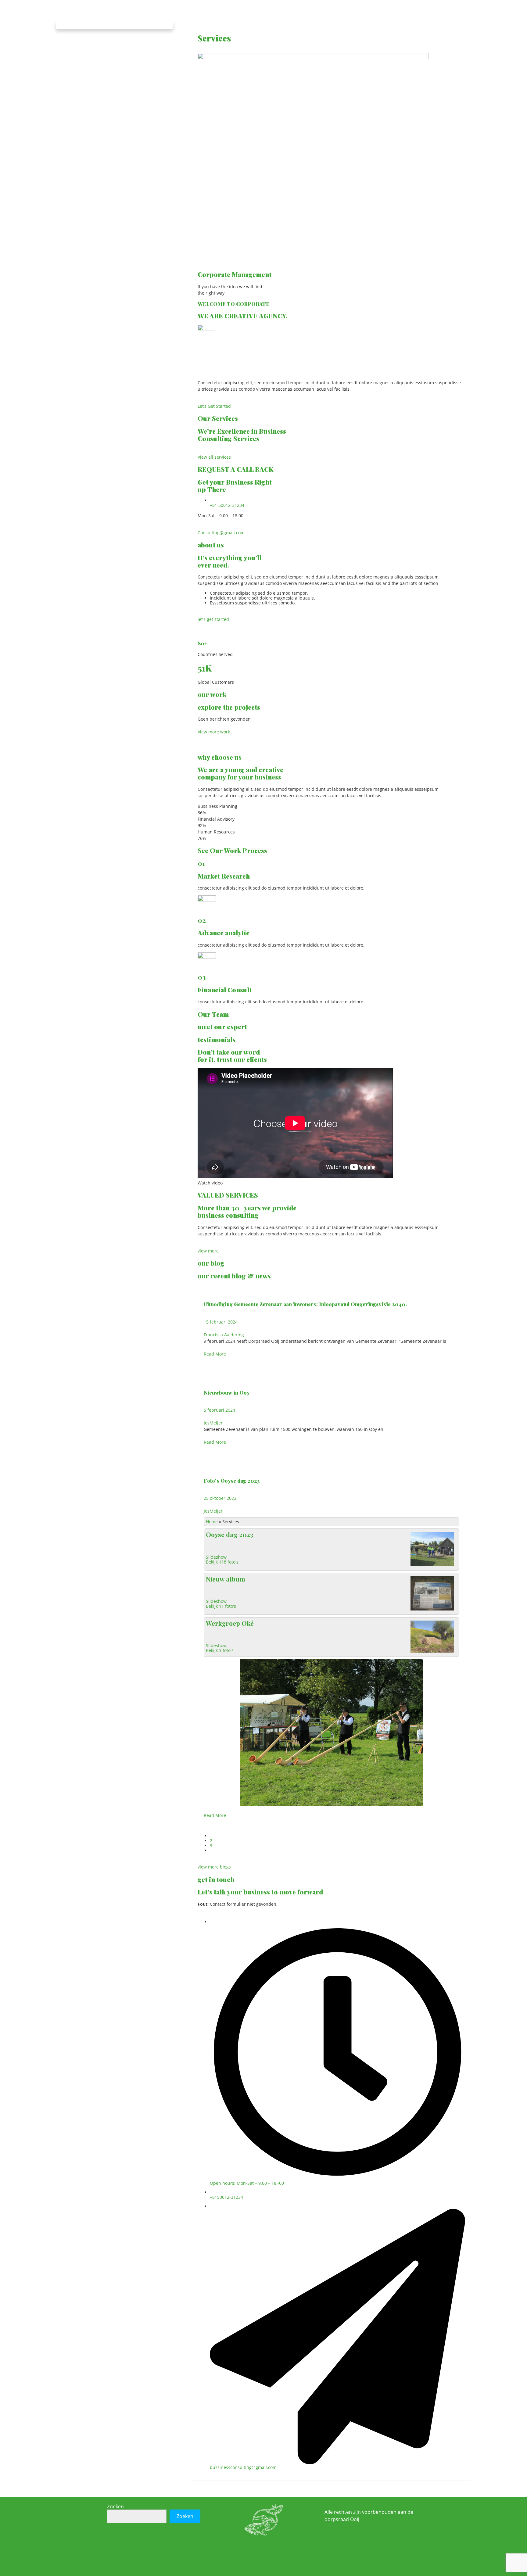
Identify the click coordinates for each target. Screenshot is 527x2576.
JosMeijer (213, 1423)
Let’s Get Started (214, 406)
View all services (214, 457)
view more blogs (214, 1867)
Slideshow (216, 1557)
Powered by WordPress (263, 2558)
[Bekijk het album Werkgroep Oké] (432, 1652)
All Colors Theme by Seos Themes (301, 2568)
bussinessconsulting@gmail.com (243, 2467)
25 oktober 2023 (220, 1498)
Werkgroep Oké (230, 1623)
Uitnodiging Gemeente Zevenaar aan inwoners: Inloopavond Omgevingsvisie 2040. (305, 1304)
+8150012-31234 (226, 2197)
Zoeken (115, 2506)
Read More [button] (215, 1354)
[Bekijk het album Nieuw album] (432, 1610)
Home (212, 1522)
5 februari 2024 (219, 1410)
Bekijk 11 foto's (221, 1606)
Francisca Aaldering (224, 1335)
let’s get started (213, 619)
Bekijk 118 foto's (222, 1562)
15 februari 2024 (221, 1322)
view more (208, 1251)
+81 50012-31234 (227, 505)
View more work (214, 732)
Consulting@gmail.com (221, 533)
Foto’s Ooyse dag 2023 (232, 1481)
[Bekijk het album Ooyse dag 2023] (432, 1566)
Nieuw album (226, 1579)
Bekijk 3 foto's (220, 1650)
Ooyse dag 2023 (230, 1534)
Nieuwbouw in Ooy (227, 1392)
